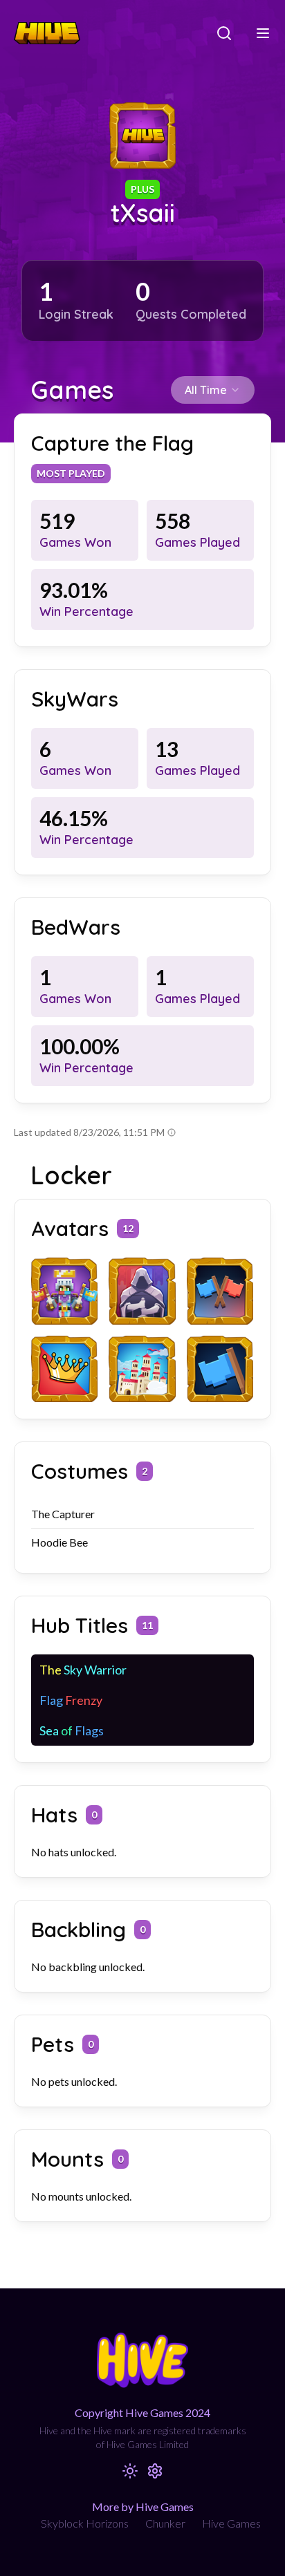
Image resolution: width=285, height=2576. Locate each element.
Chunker (165, 2523)
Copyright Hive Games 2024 (142, 2412)
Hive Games (231, 2523)
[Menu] (263, 33)
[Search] (224, 33)
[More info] (172, 1132)
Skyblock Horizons (85, 2523)
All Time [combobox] (206, 390)
